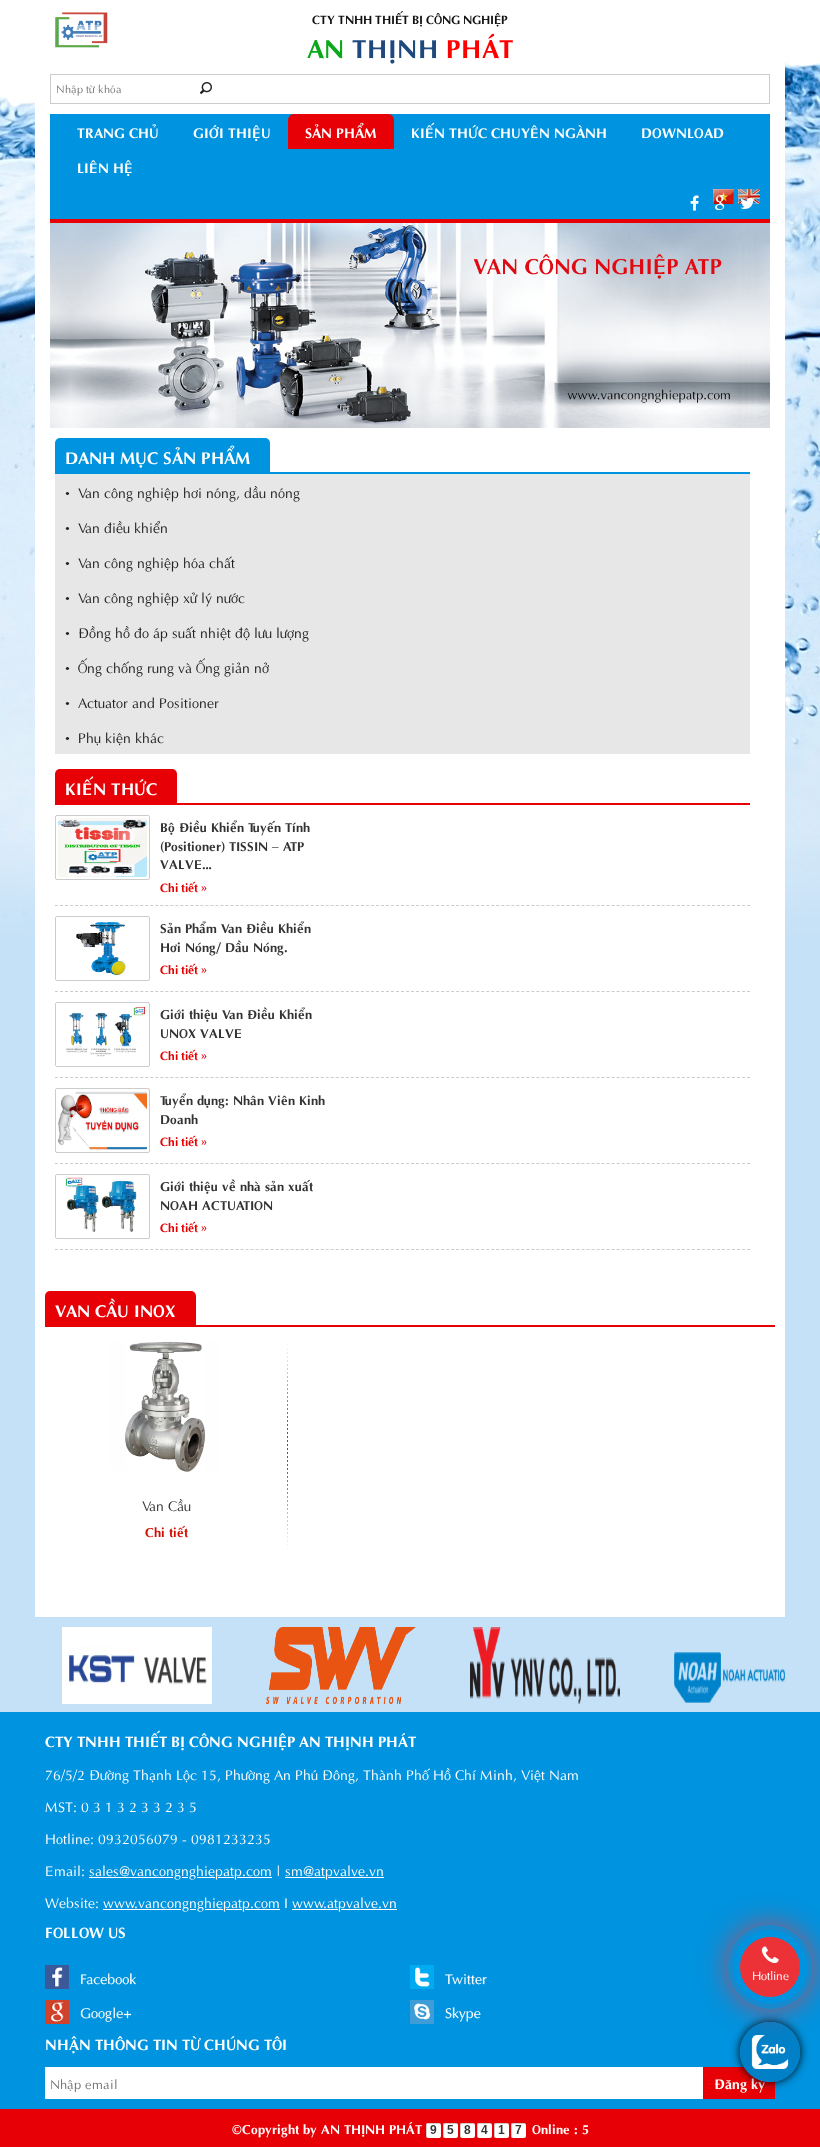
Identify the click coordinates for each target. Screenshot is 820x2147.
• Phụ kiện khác (114, 736)
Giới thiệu (232, 131)
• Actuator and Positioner (142, 701)
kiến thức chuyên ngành (509, 131)
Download (682, 131)
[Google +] (719, 201)
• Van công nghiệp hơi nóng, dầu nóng (182, 491)
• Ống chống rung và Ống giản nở (167, 666)
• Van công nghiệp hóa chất (150, 561)
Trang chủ (118, 131)
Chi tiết (166, 1530)
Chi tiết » (183, 886)
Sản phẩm (341, 131)
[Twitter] (747, 201)
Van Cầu (166, 1504)
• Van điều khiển (116, 526)
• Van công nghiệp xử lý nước (155, 596)
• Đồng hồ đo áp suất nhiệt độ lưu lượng (187, 631)
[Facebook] (694, 201)
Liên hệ (105, 166)
